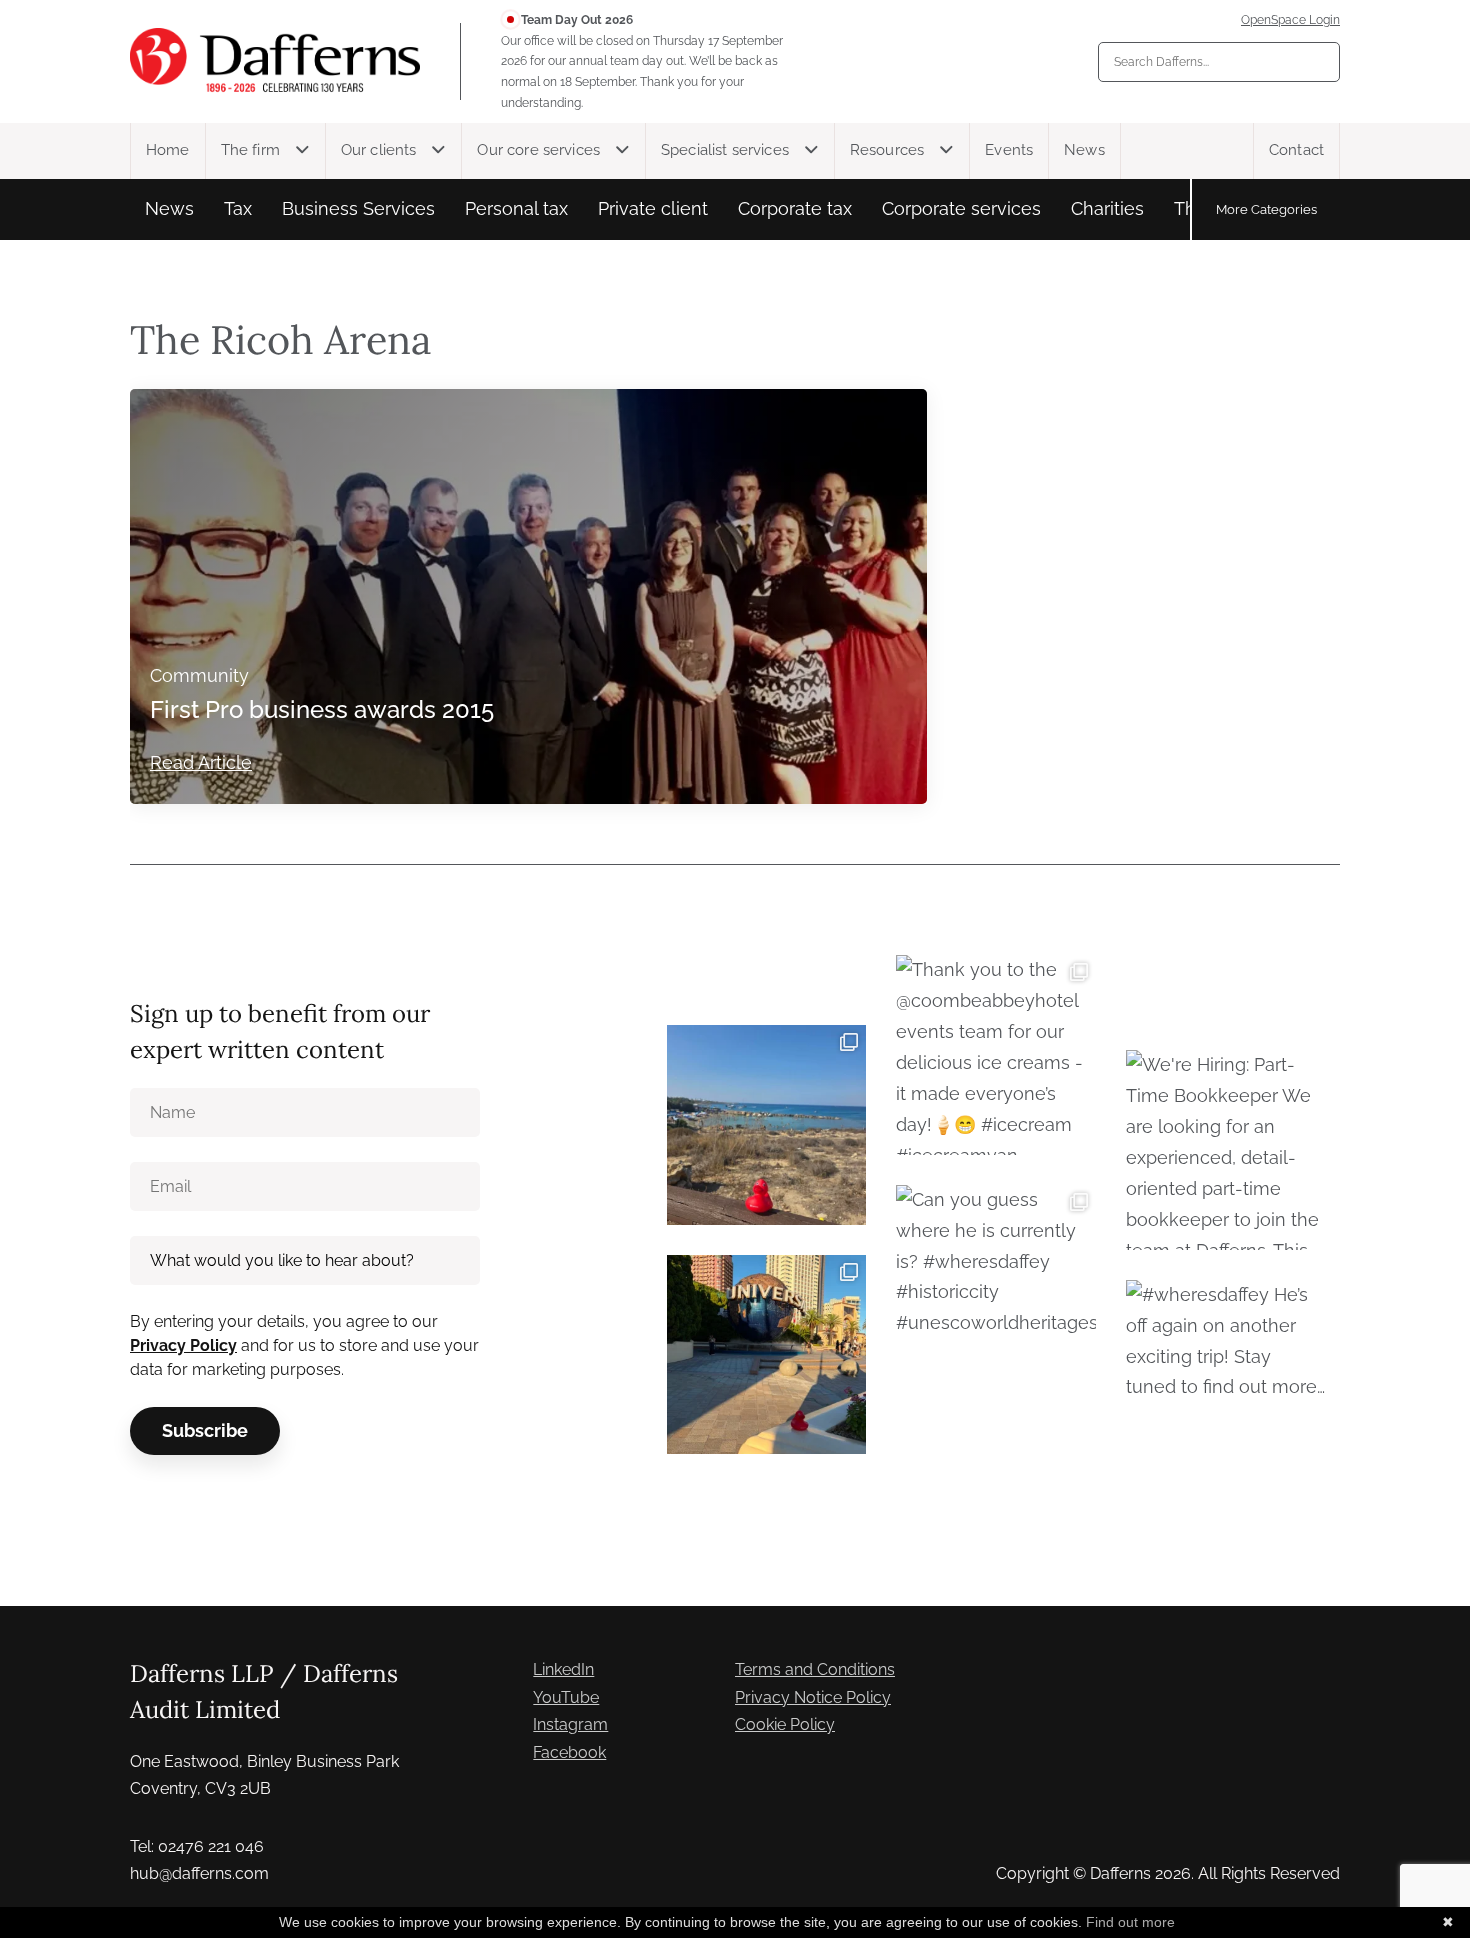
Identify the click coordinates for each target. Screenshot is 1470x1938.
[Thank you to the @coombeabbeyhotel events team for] (995, 1054)
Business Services (358, 208)
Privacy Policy (183, 1345)
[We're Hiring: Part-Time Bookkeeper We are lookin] (1225, 1149)
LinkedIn (563, 1669)
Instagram (570, 1724)
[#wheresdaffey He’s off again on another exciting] (1225, 1379)
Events (1009, 150)
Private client (653, 208)
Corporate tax (795, 208)
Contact (1296, 150)
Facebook (569, 1752)
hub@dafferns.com (199, 1873)
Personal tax (516, 208)
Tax (238, 208)
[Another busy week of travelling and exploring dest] (766, 1354)
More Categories (1266, 209)
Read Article (201, 762)
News (1084, 150)
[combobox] (1219, 62)
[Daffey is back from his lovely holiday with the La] (766, 1124)
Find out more (1130, 1922)
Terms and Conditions (815, 1669)
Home (168, 150)
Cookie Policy (785, 1724)
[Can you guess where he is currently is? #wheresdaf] (995, 1284)
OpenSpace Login (1290, 20)
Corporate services (961, 208)
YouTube (566, 1697)
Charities (1107, 208)
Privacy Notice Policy (813, 1697)
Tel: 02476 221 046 (197, 1846)
